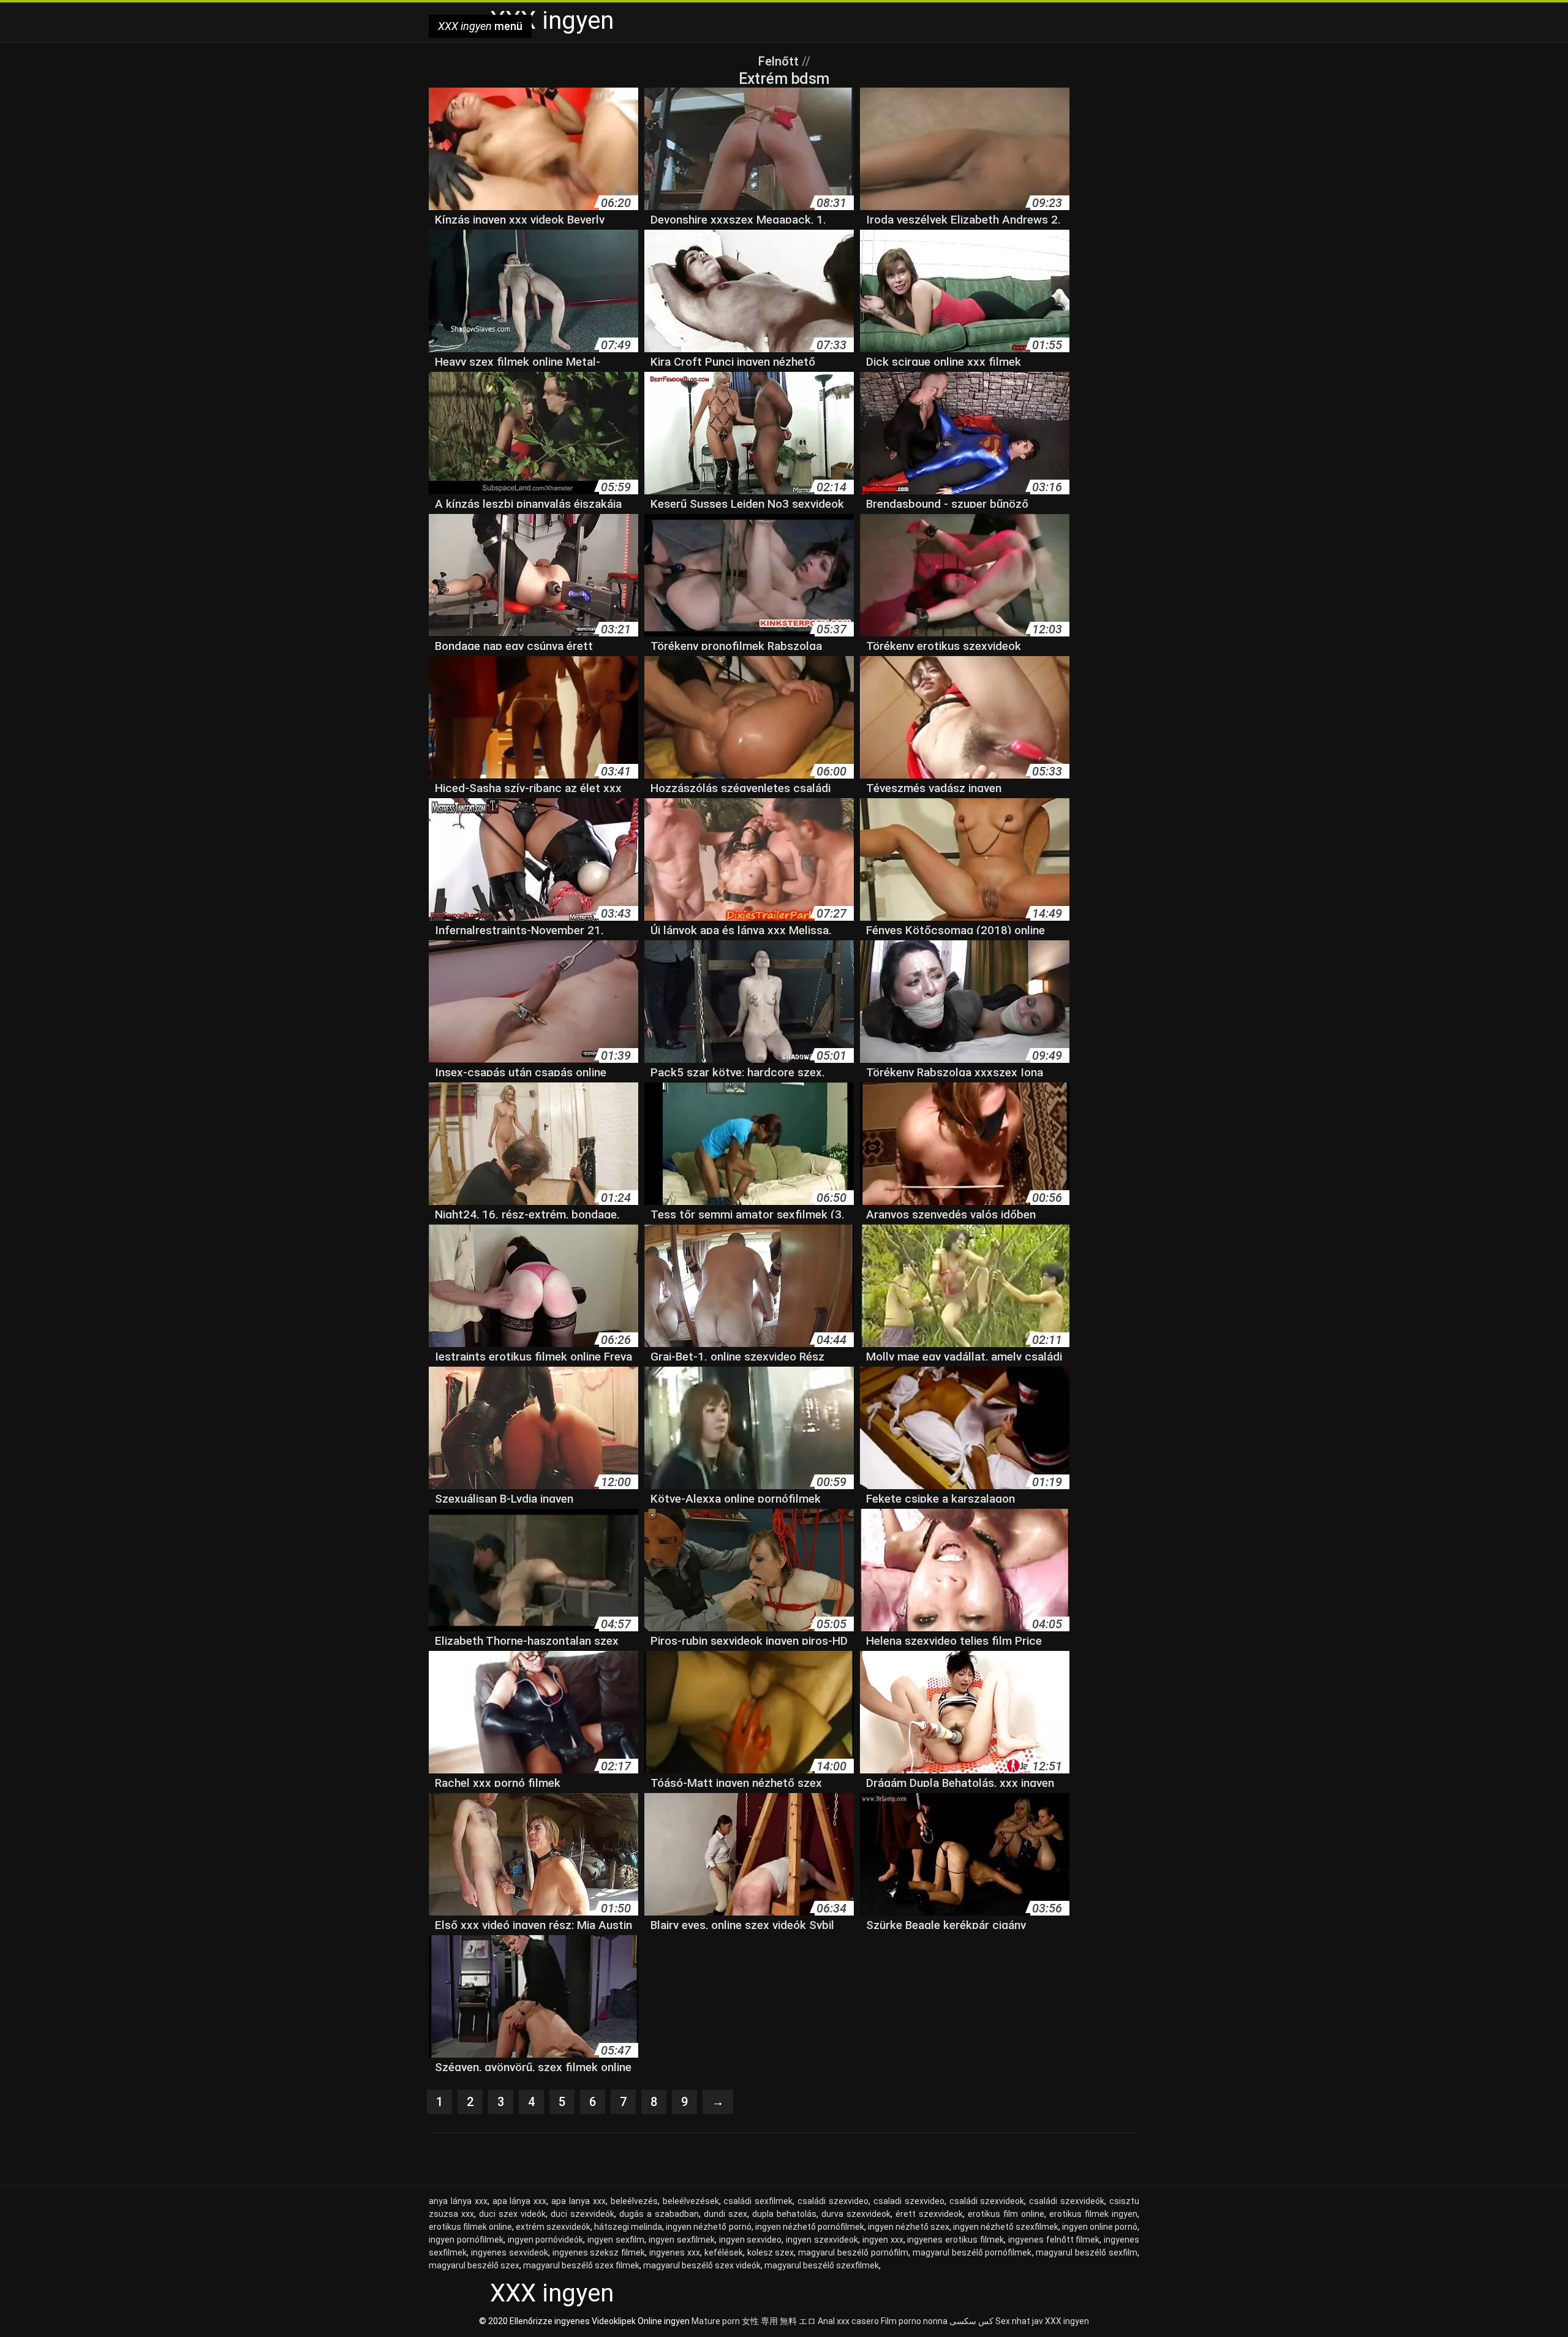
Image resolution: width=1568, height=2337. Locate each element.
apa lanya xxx (579, 2201)
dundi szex (726, 2214)
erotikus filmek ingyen (1093, 2214)
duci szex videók (512, 2214)
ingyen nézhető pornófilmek (810, 2227)
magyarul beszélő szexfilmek (822, 2265)
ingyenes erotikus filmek (956, 2240)
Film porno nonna (914, 2321)
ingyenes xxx (675, 2252)
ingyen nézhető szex (909, 2227)
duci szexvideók (582, 2214)
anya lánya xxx (458, 2201)
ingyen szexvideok (822, 2240)
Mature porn (716, 2321)
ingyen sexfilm (616, 2240)
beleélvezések (691, 2201)
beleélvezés (634, 2201)
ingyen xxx (883, 2240)
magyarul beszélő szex (474, 2265)
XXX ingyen (1067, 2321)
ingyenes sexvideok (510, 2252)
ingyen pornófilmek (466, 2240)
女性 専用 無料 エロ (779, 2321)
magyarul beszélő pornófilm (853, 2252)
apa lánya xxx (520, 2201)
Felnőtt (780, 61)
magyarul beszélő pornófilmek (972, 2252)
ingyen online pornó (1100, 2227)
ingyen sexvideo (751, 2240)
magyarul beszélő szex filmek (581, 2265)
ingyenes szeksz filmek (599, 2252)
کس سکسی (971, 2321)
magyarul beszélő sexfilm (1087, 2252)
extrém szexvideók (553, 2227)
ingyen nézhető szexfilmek (1006, 2227)
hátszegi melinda (628, 2227)
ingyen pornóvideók (546, 2240)
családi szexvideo (833, 2201)
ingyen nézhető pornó (708, 2227)
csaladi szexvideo (909, 2201)
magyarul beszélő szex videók (702, 2265)
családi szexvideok (987, 2201)
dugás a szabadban (659, 2214)
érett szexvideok (929, 2214)
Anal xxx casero (848, 2321)
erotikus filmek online (470, 2227)
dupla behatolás (784, 2214)
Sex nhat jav (1019, 2321)
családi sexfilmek (758, 2201)
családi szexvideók (1067, 2201)
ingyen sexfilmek (682, 2240)
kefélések (724, 2252)
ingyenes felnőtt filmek (1054, 2240)
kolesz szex (771, 2252)
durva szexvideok (856, 2214)
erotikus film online (1006, 2214)
